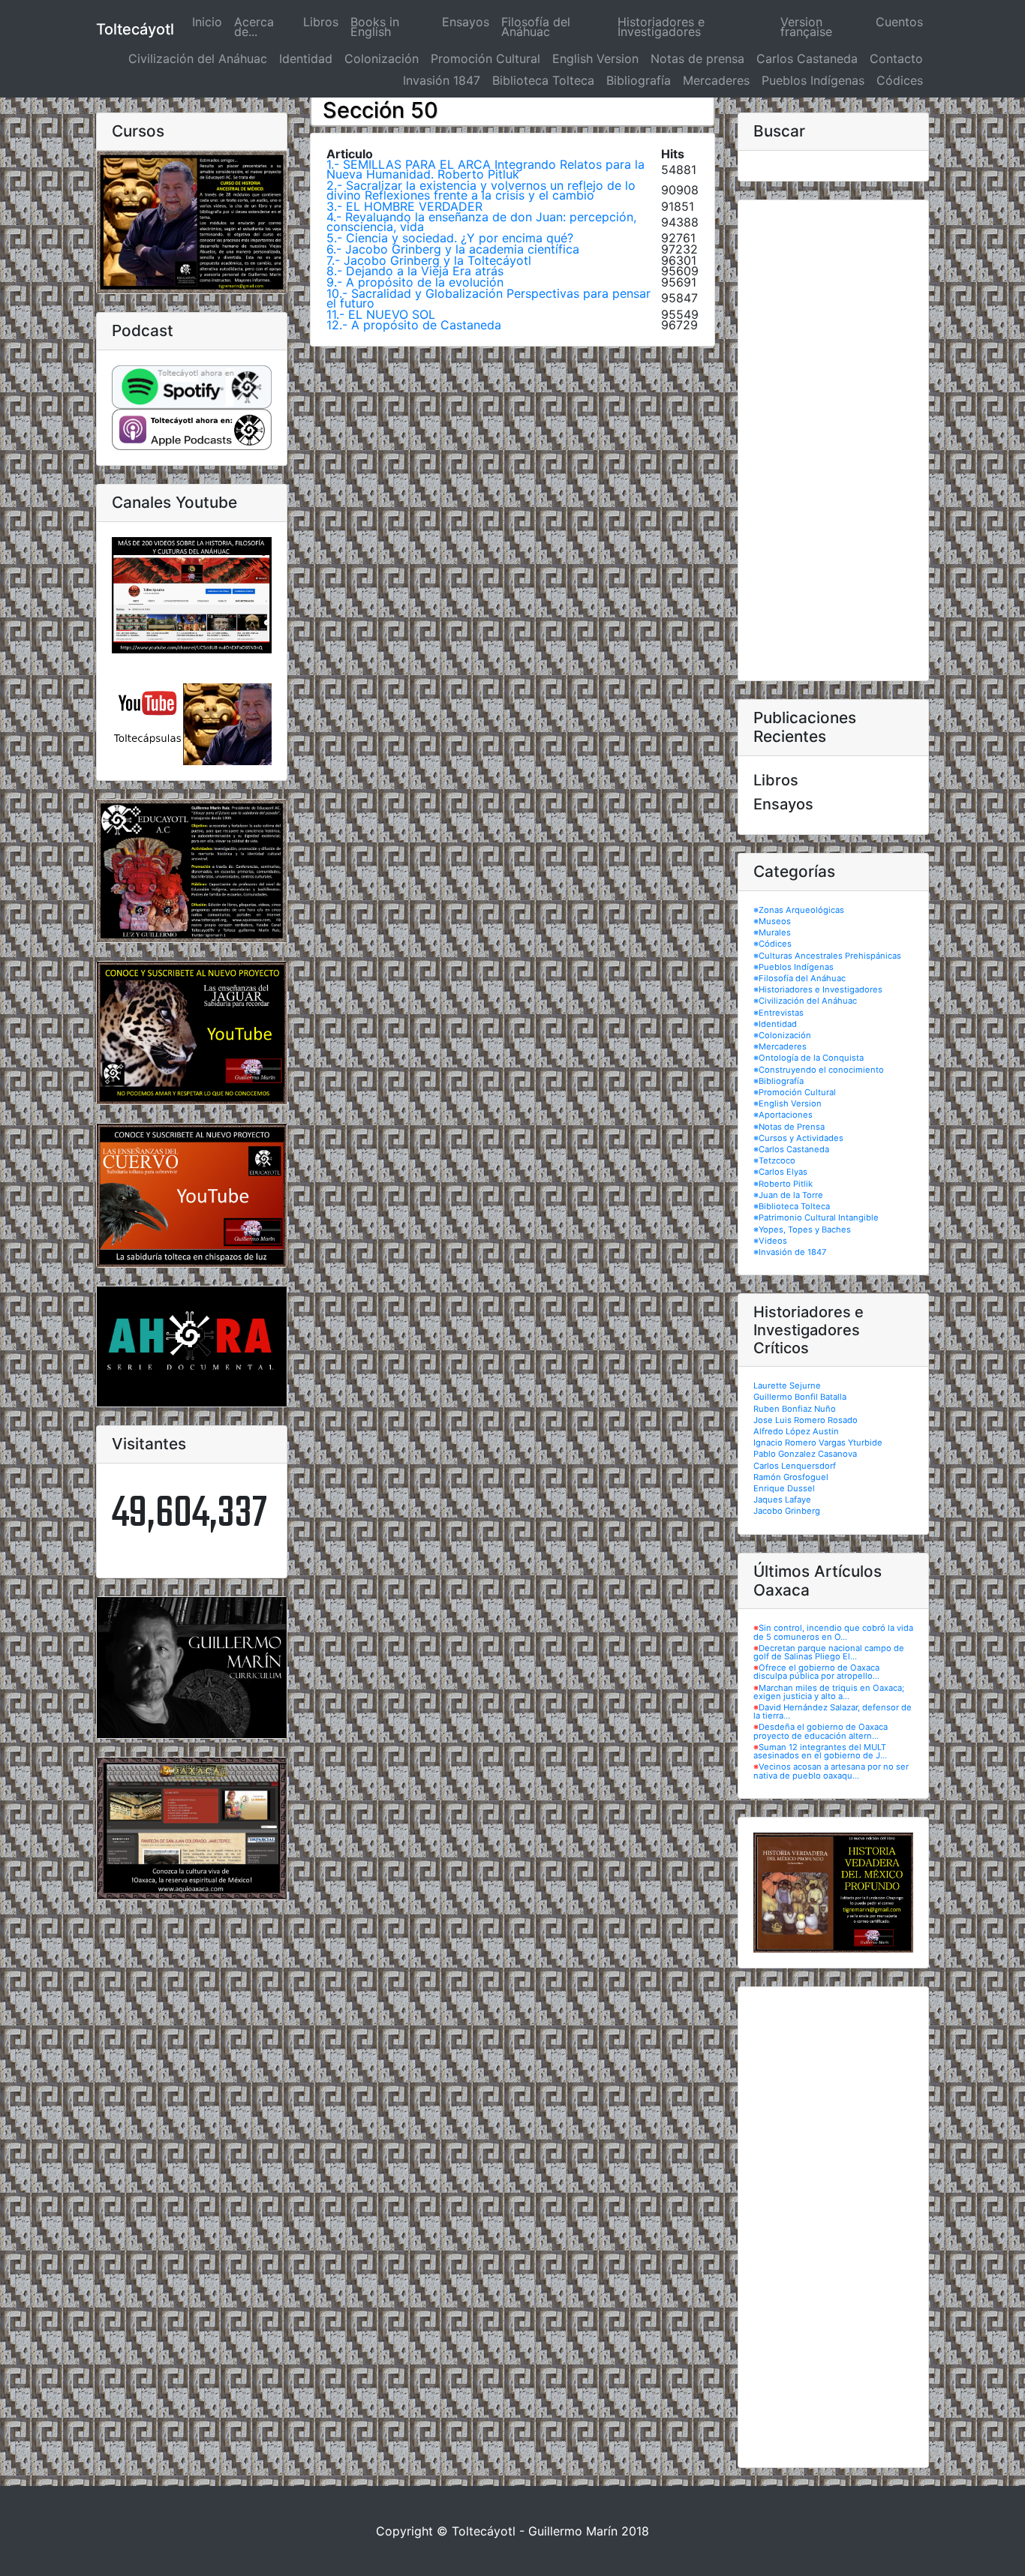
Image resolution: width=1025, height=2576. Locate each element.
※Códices (773, 944)
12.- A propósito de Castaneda (414, 325)
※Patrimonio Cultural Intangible (816, 1217)
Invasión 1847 (442, 80)
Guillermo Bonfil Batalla (800, 1397)
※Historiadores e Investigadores (818, 989)
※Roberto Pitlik (783, 1184)
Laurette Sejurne (787, 1386)
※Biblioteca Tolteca (792, 1206)
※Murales (772, 932)
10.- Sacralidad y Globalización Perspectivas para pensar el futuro (488, 298)
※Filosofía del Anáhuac (800, 978)
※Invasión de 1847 (790, 1252)
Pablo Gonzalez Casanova (805, 1454)
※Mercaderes (780, 1046)
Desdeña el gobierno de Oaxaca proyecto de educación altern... (821, 1731)
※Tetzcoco (774, 1160)
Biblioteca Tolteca (543, 80)
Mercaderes (716, 80)
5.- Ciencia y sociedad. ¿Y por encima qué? (450, 238)
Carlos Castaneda (807, 59)
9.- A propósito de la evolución (415, 282)
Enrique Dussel (784, 1488)
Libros (321, 22)
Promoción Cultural (485, 59)
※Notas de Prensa (789, 1127)
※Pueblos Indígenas (794, 967)
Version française (806, 27)
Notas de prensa (697, 59)
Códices (900, 80)
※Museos (772, 921)
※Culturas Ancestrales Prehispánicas (827, 956)
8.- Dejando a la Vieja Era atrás (415, 271)
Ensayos (466, 22)
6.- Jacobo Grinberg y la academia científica (453, 249)
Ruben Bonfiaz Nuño (795, 1409)
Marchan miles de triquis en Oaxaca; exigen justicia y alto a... (829, 1692)
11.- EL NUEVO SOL (381, 314)
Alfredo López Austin (796, 1431)
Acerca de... (254, 27)
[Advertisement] (833, 440)
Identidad (306, 59)
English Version (595, 59)
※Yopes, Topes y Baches (802, 1229)
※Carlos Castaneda (791, 1149)
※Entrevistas (779, 1013)
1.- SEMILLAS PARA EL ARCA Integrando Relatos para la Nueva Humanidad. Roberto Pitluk (485, 169)
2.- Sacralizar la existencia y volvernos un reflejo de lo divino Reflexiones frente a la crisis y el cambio (481, 190)
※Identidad (775, 1024)
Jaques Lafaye (782, 1500)
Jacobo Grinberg (787, 1511)
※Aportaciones (783, 1115)
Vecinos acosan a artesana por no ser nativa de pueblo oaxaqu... (831, 1771)
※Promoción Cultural (795, 1092)
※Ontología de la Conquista (809, 1058)
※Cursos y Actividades (798, 1138)
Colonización (382, 59)
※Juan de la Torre (788, 1195)
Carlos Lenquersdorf (795, 1466)
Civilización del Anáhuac (198, 59)
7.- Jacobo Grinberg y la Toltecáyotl (429, 260)
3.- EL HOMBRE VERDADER (404, 206)
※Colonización (782, 1035)
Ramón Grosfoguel (791, 1477)
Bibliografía (639, 80)
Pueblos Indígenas (813, 80)
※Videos (770, 1241)
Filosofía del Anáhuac (536, 27)
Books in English (375, 27)
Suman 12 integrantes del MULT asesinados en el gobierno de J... (820, 1751)
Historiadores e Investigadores (661, 27)
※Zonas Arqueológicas (799, 910)
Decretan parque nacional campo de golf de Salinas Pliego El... (829, 1652)
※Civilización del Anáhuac (805, 1001)
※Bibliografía (779, 1081)
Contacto (896, 59)
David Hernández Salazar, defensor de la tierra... (833, 1711)
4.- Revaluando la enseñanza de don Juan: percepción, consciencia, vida (481, 222)
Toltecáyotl (135, 29)
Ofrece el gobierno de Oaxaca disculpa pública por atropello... (816, 1672)
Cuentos (899, 22)
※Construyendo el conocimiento (819, 1070)
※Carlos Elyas (780, 1172)
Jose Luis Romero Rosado (806, 1420)
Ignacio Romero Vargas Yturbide (818, 1443)
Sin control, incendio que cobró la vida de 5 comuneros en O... (833, 1632)
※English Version (788, 1103)
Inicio (210, 22)
